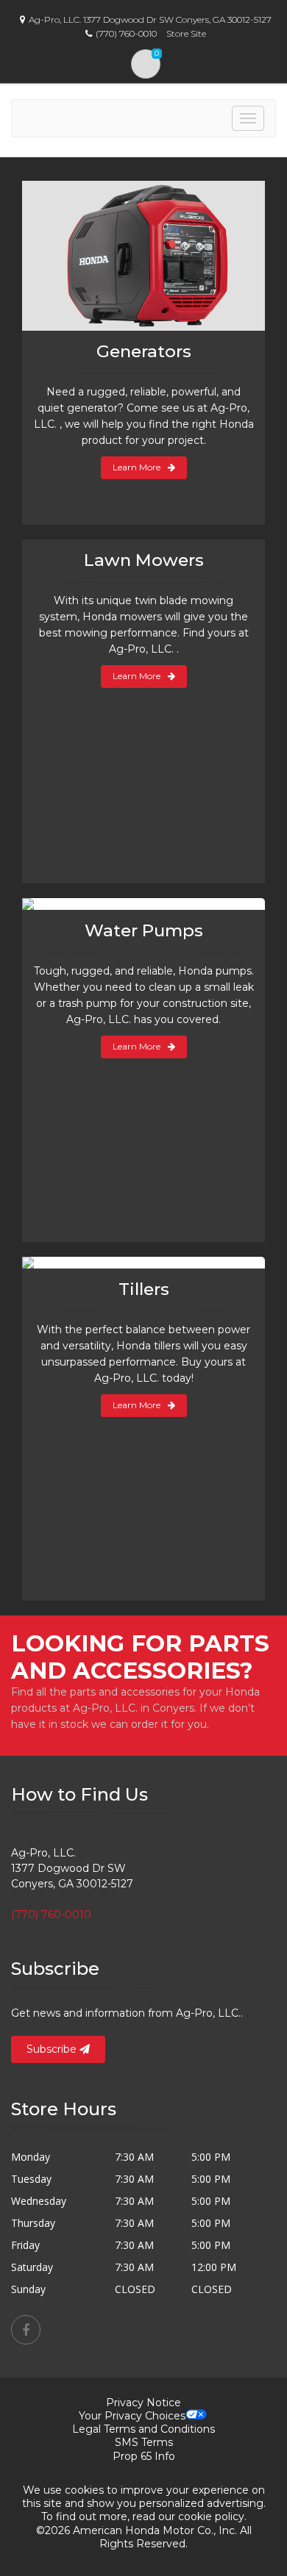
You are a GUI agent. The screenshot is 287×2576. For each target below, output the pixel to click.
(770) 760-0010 (51, 1915)
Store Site (186, 33)
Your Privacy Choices (132, 2416)
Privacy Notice (143, 2403)
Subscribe (53, 2049)
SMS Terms (144, 2442)
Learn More (137, 467)
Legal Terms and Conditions (143, 2429)
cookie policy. (212, 2516)
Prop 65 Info (144, 2456)
